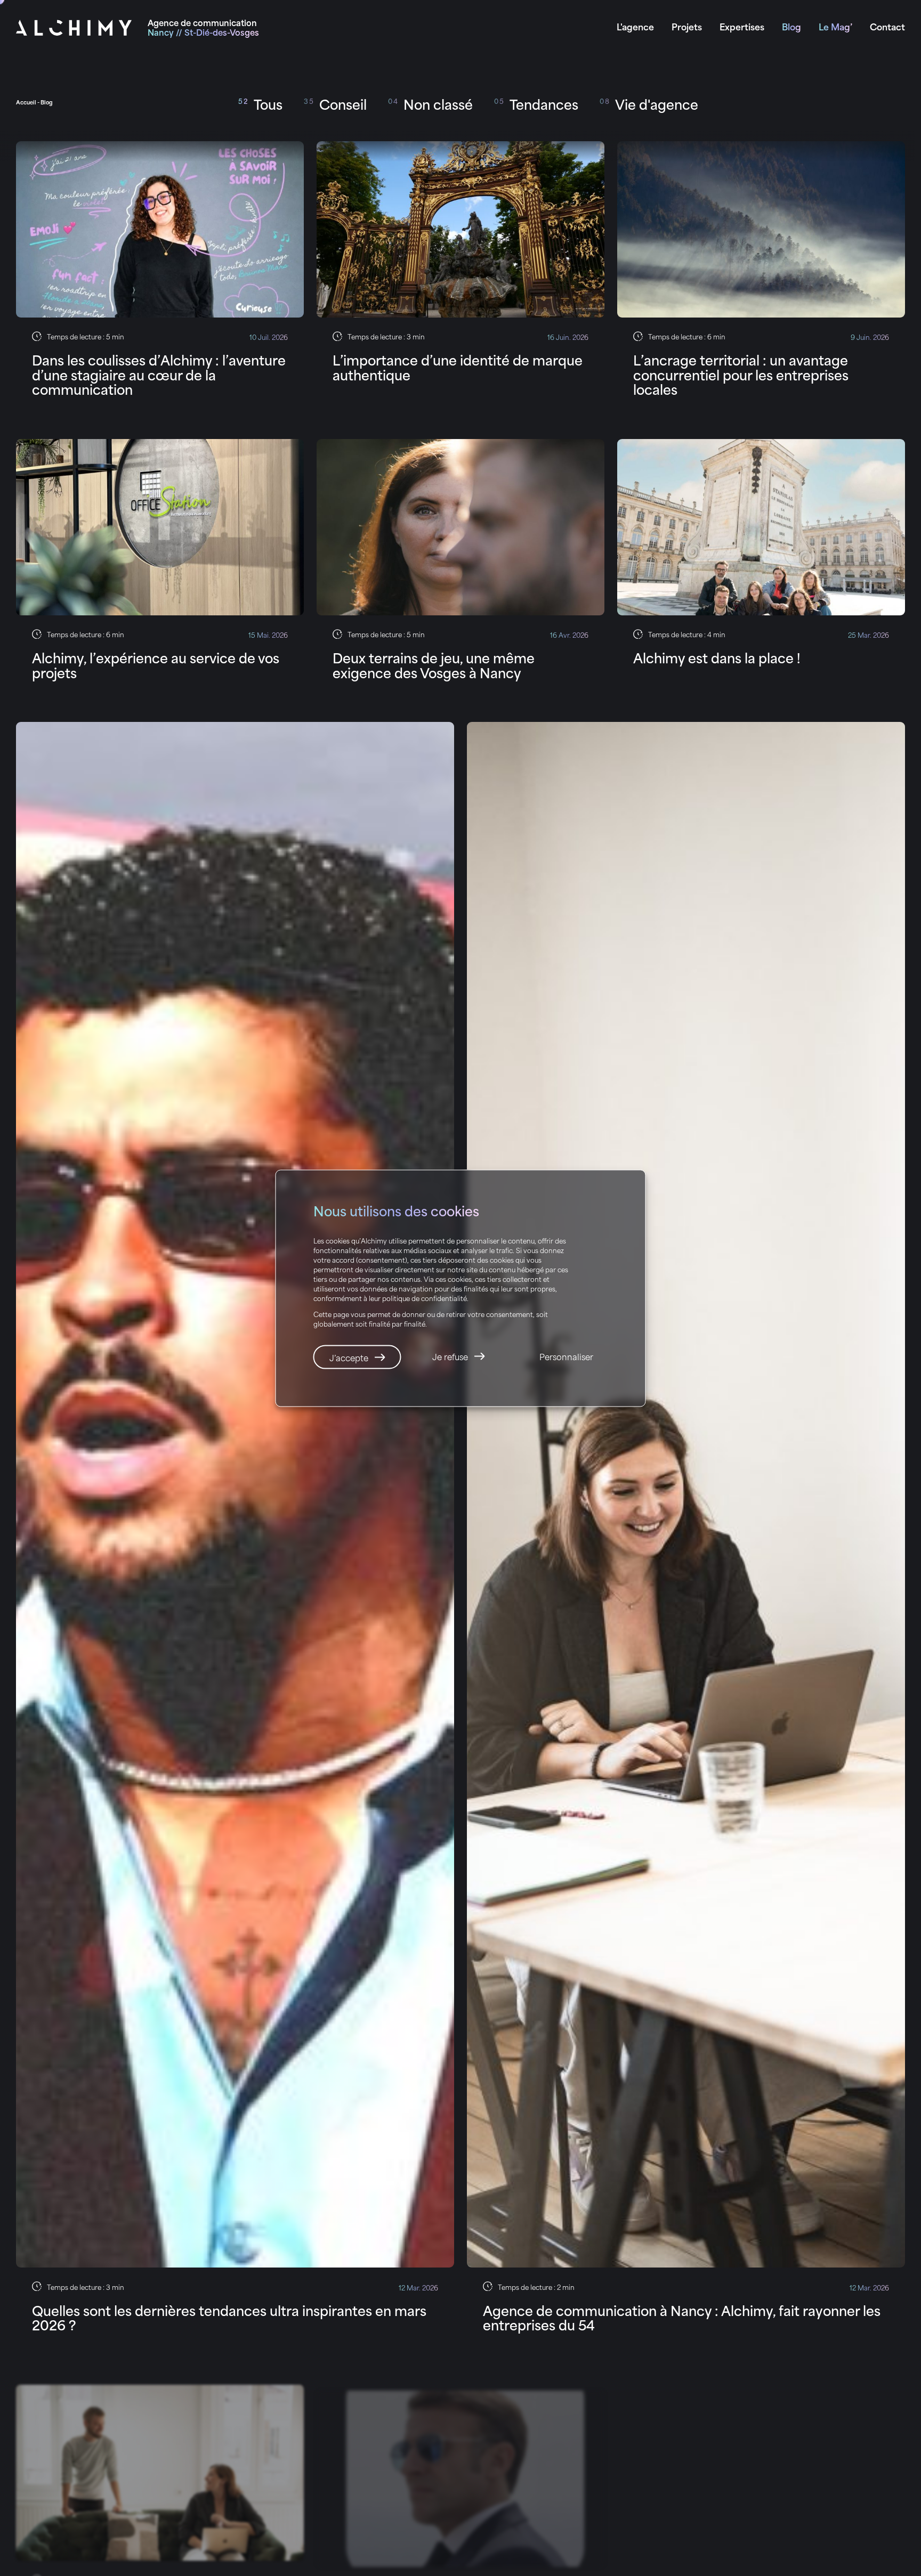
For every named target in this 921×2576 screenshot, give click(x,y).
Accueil (26, 102)
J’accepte (349, 1357)
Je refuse (450, 1356)
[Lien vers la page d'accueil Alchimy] (74, 28)
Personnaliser (566, 1356)
